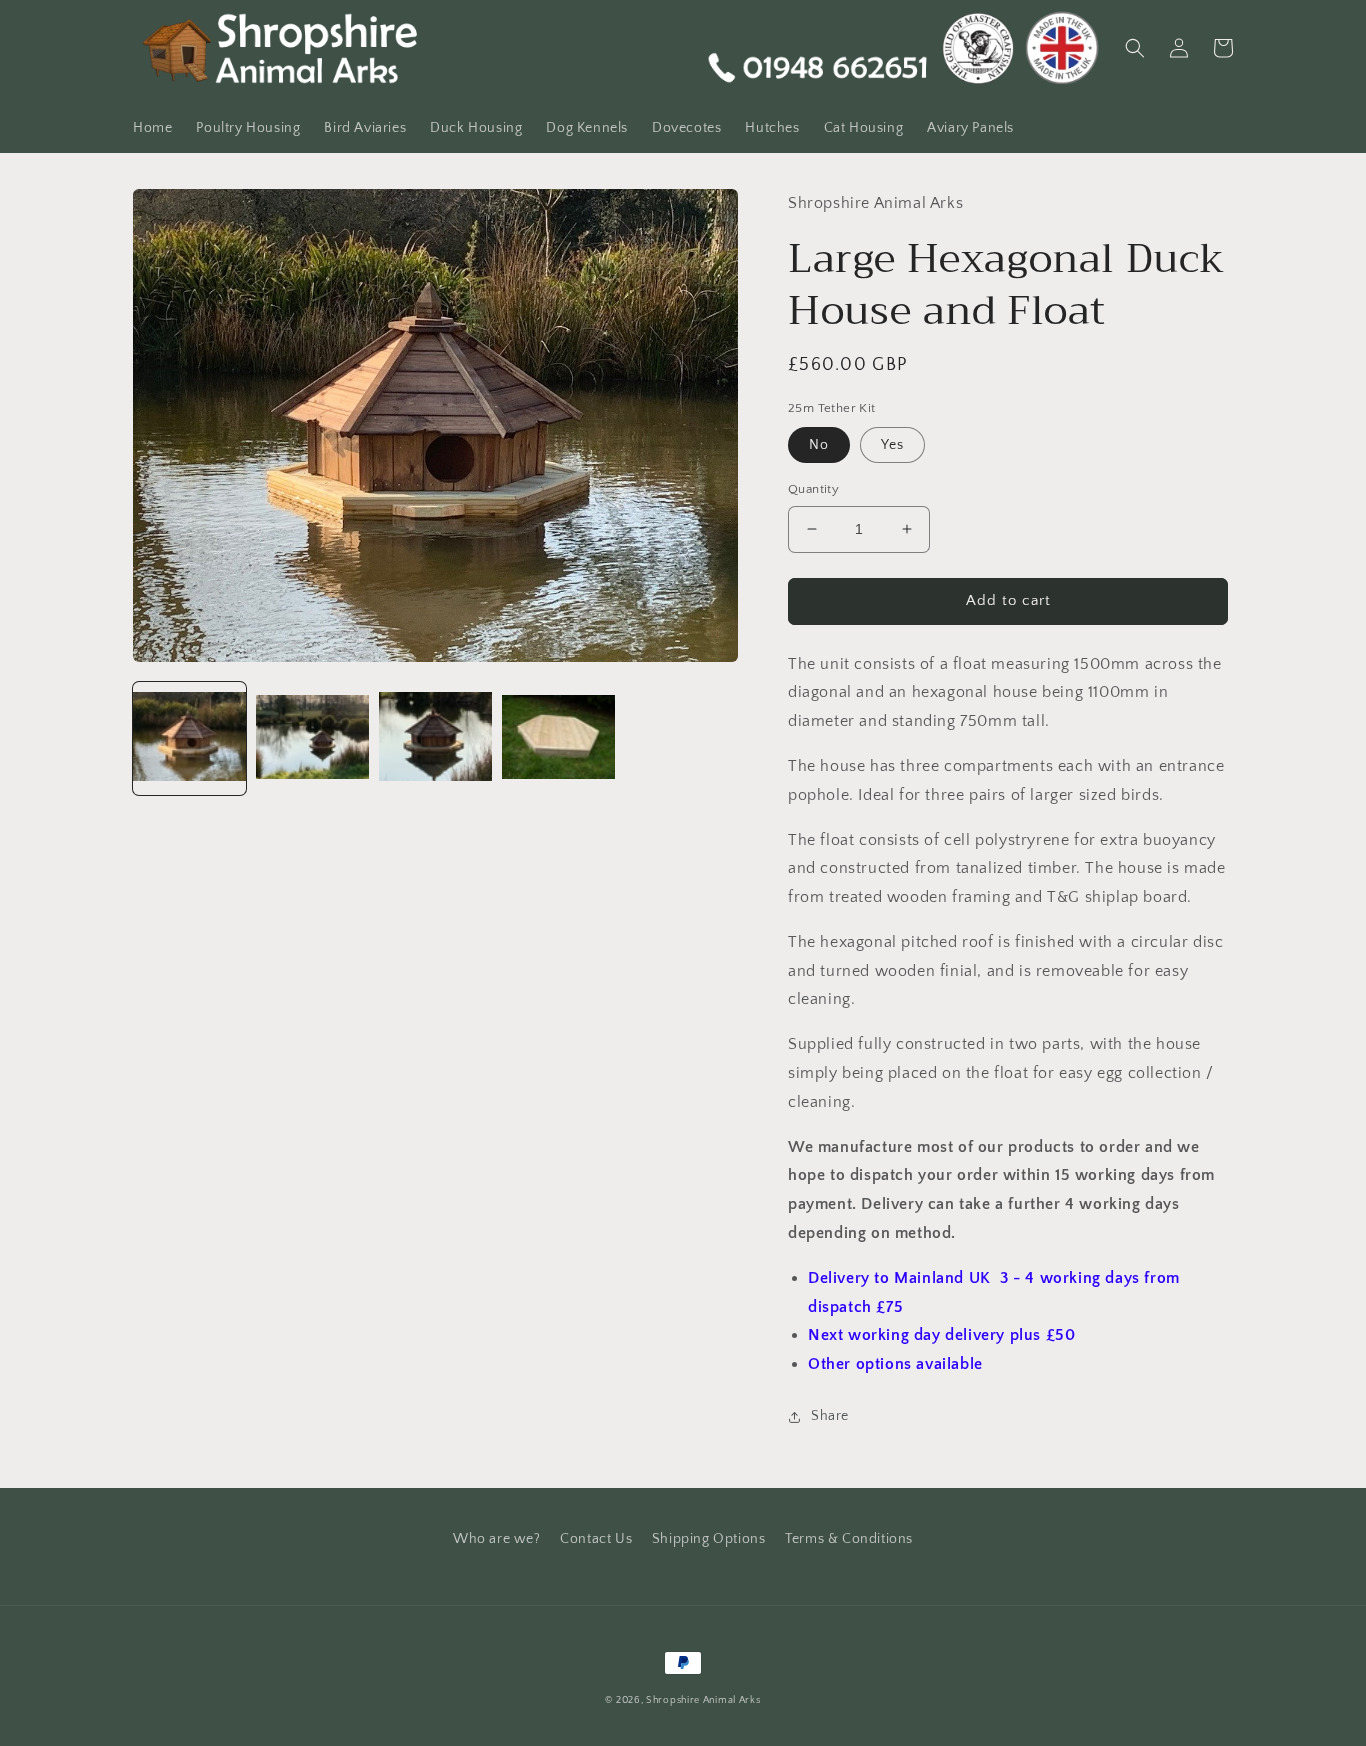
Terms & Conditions (849, 1539)
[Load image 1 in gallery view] (189, 738)
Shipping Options (709, 1539)
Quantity (813, 489)
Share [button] (830, 1416)
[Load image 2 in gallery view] (312, 738)
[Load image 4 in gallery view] (558, 738)
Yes (892, 445)
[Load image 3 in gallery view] (435, 738)
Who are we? (497, 1539)
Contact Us (596, 1539)
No (819, 445)
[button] (1135, 48)
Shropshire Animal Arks (703, 1700)
